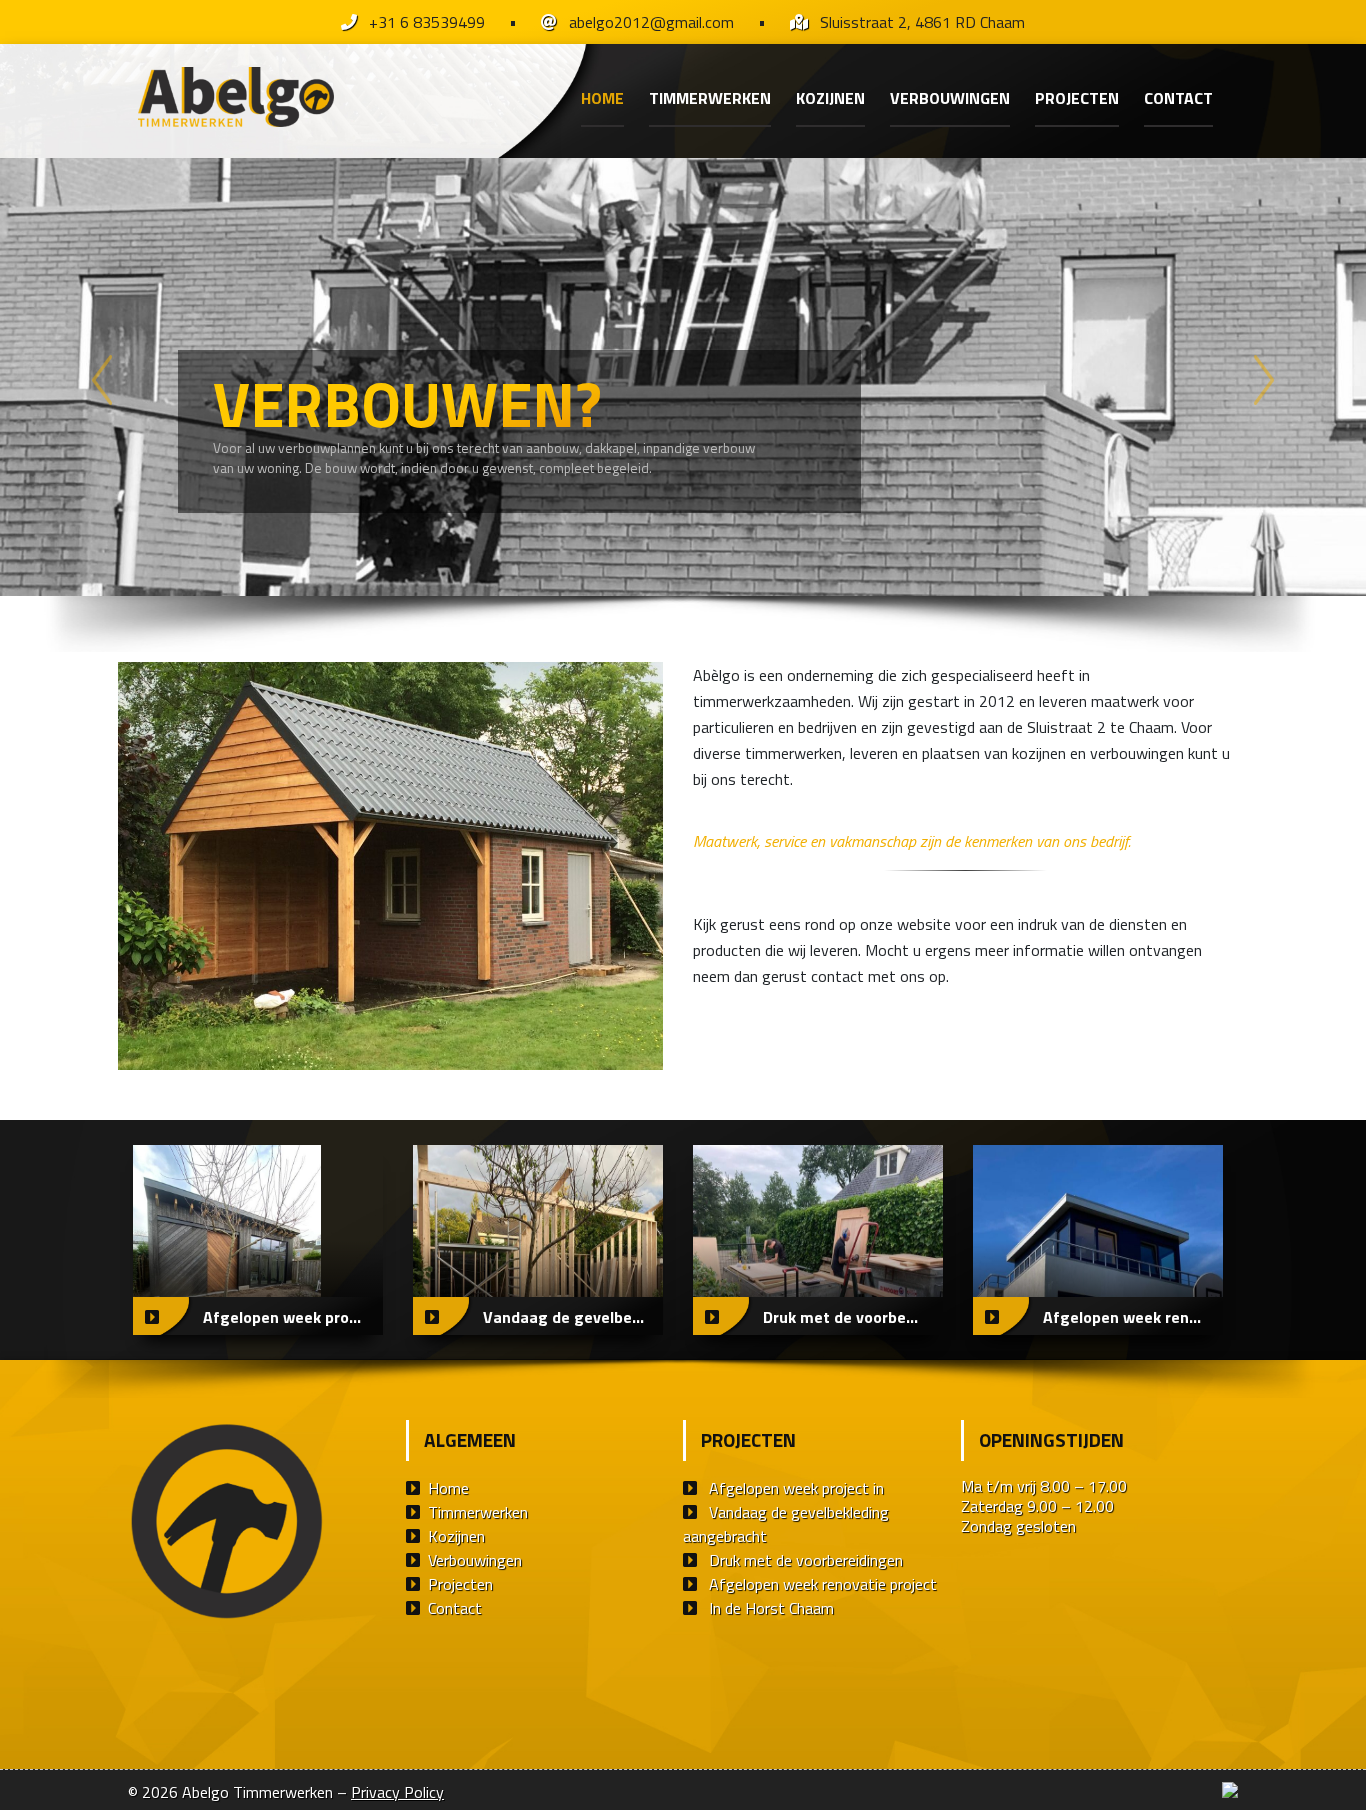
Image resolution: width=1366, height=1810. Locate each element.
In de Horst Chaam (771, 1608)
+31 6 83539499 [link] (427, 22)
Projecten (1077, 98)
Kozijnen (830, 98)
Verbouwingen (950, 98)
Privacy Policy (397, 1792)
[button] (102, 380)
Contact (1178, 98)
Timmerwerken (710, 98)
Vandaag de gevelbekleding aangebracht (786, 1524)
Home (602, 98)
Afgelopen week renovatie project (823, 1584)
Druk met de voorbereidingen (806, 1560)
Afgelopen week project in (796, 1488)
